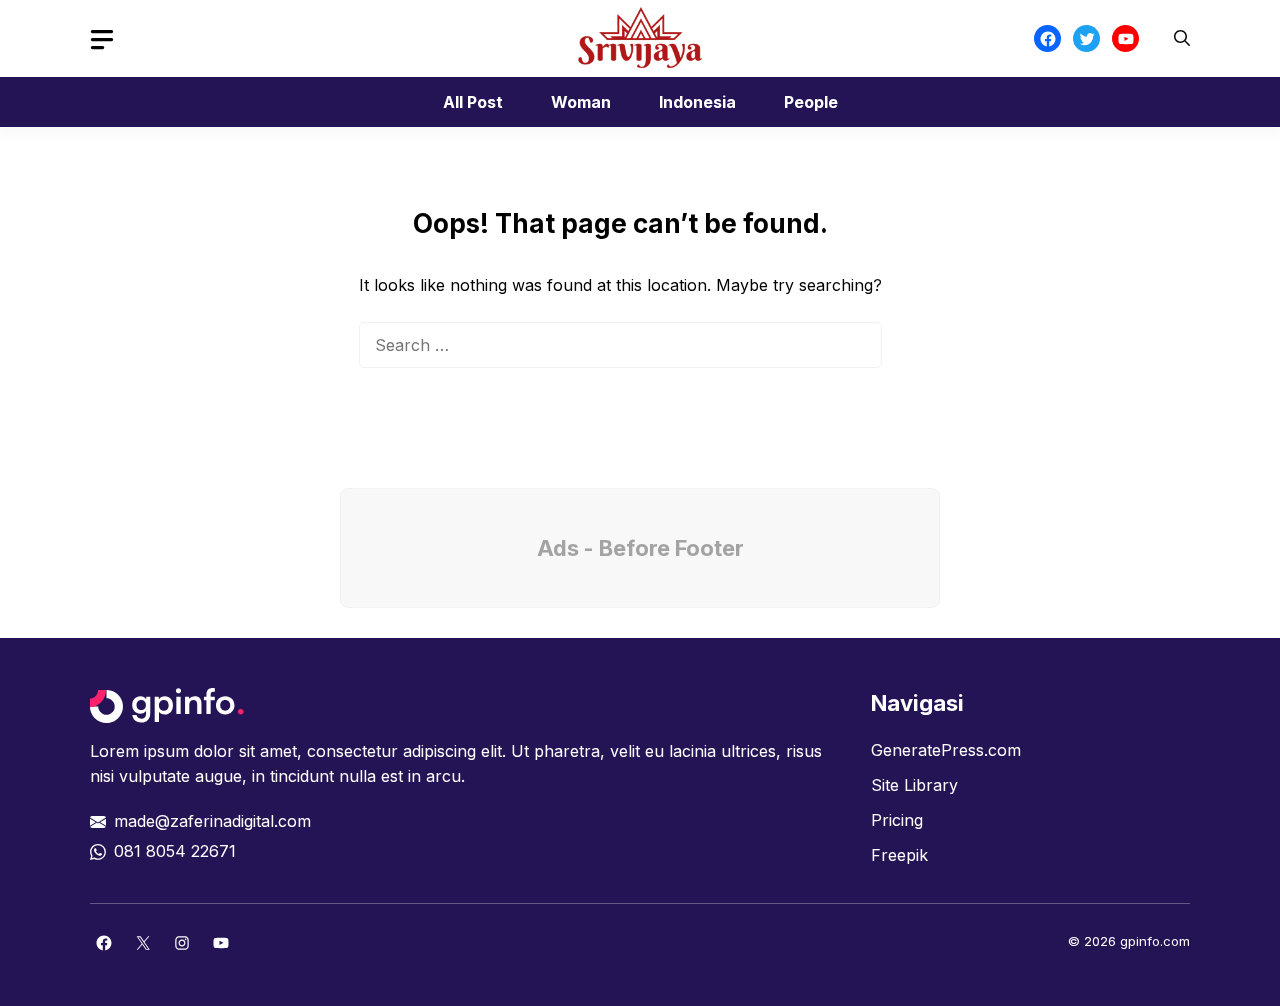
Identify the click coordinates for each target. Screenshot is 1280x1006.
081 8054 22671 (175, 851)
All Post (473, 102)
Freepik (899, 855)
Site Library (914, 785)
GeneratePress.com (946, 750)
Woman (581, 102)
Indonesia (697, 102)
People (811, 102)
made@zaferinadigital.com (212, 821)
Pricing (897, 820)
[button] (1182, 38)
